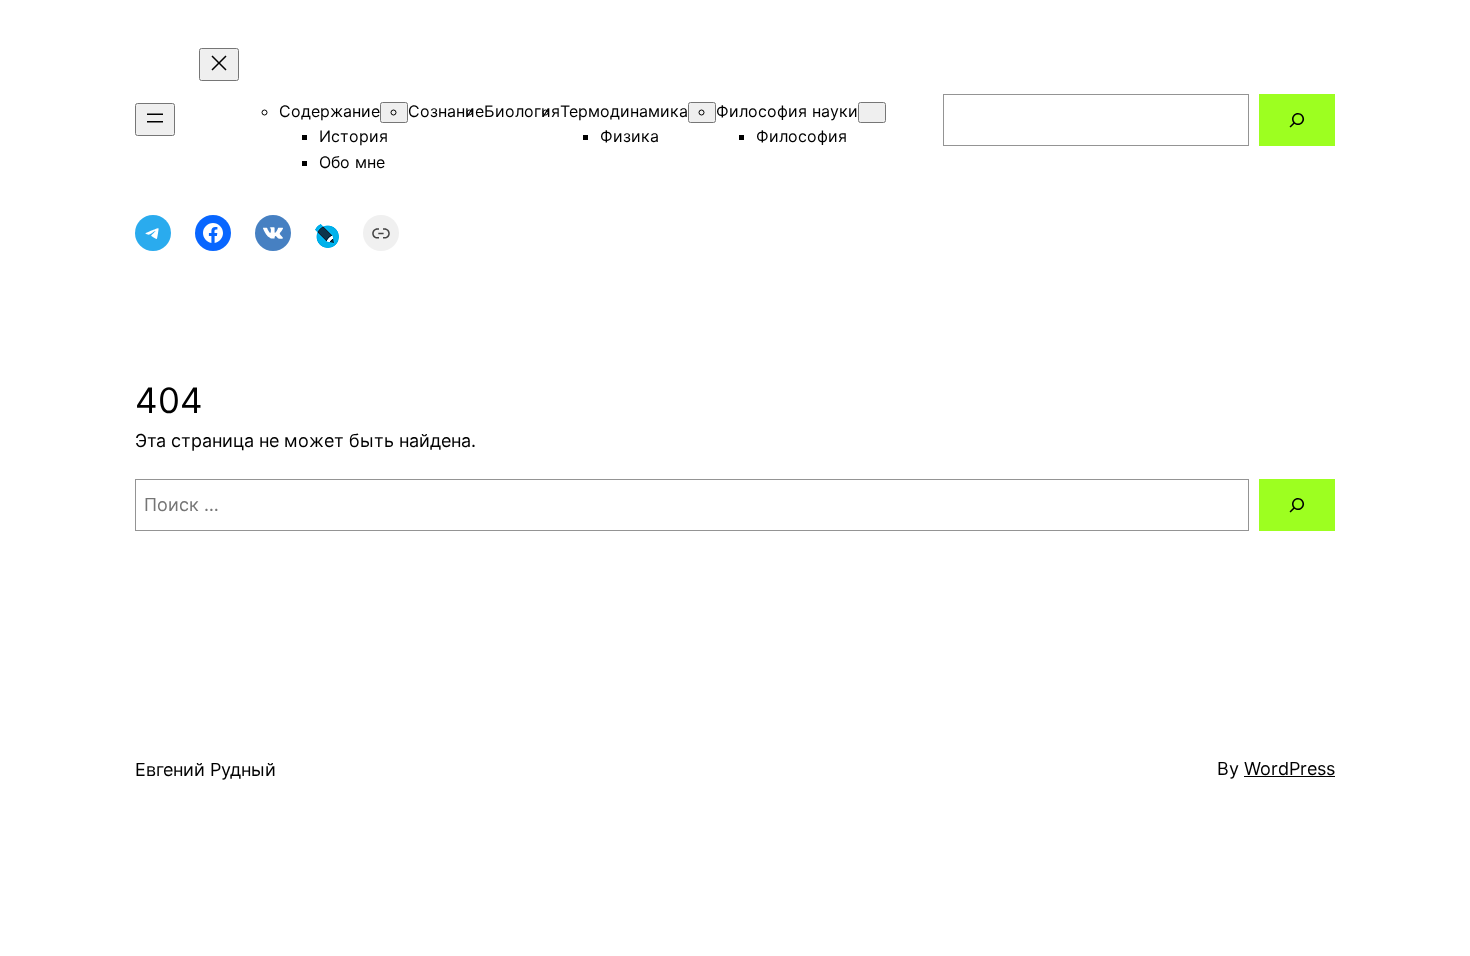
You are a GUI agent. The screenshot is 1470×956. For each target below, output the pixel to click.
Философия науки (787, 111)
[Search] (1297, 120)
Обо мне (352, 162)
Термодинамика (624, 111)
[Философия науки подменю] (872, 112)
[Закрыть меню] (219, 64)
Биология (522, 111)
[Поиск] (1297, 505)
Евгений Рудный (205, 769)
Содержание (329, 111)
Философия (801, 136)
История (353, 136)
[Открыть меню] (155, 119)
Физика (629, 136)
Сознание (446, 111)
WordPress (1289, 768)
